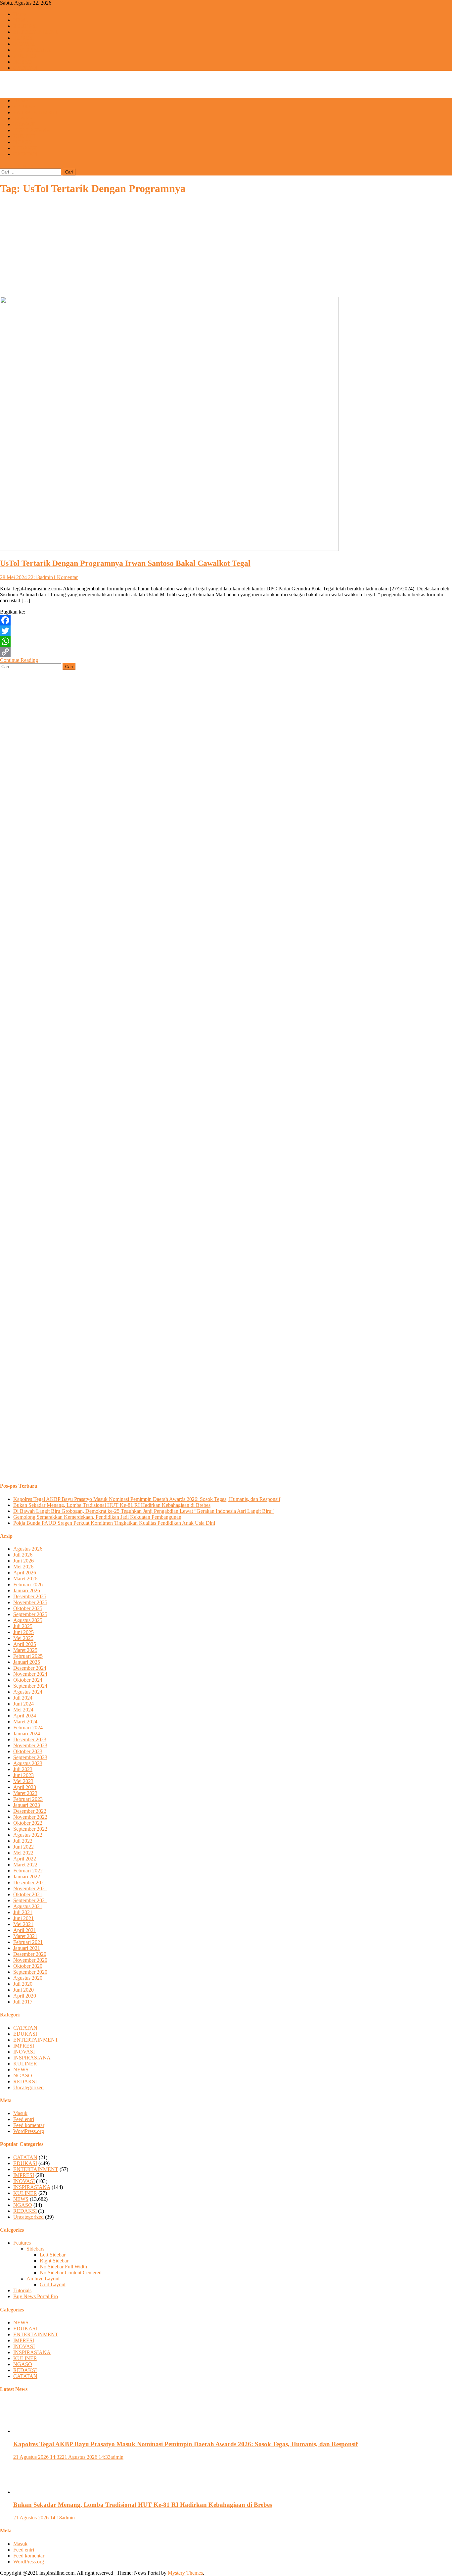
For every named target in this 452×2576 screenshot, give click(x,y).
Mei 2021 (23, 1924)
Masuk (20, 2113)
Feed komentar (29, 2125)
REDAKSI (25, 148)
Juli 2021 (23, 1912)
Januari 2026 (27, 1590)
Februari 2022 (28, 1871)
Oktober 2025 (28, 1608)
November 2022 (30, 1817)
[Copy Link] (226, 652)
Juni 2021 (23, 1918)
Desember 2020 (30, 1954)
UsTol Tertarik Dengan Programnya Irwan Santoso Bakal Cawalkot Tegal (125, 563)
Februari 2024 (28, 1728)
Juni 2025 (23, 1632)
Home (20, 14)
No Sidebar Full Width (63, 2267)
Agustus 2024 (28, 1692)
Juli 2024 (23, 1698)
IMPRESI (24, 38)
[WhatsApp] (226, 641)
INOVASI (24, 44)
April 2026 (25, 1573)
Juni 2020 (23, 1990)
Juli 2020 (23, 1984)
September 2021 (30, 1900)
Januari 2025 (27, 1662)
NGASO (23, 62)
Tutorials (22, 2290)
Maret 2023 (25, 1793)
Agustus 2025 (28, 1620)
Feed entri (24, 2119)
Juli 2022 (23, 1841)
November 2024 (30, 1674)
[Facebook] (226, 620)
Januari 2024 (27, 1734)
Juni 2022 (23, 1847)
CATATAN (25, 68)
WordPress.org (29, 2131)
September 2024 (30, 1686)
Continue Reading (19, 660)
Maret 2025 (25, 1650)
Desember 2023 (30, 1739)
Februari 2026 (28, 1585)
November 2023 (30, 1745)
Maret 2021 (25, 1936)
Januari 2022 (27, 1877)
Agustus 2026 (28, 1549)
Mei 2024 (23, 1710)
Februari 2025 (28, 1656)
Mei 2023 (23, 1781)
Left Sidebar (53, 2255)
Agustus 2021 (28, 1906)
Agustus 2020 (28, 1978)
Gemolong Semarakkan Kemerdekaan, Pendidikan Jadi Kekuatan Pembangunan (97, 1517)
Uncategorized (28, 2087)
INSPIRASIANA (32, 50)
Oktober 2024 (28, 1680)
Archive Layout (43, 2279)
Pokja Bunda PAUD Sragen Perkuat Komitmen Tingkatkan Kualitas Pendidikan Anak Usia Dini (114, 1523)
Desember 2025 (30, 1596)
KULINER (25, 56)
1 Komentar (65, 577)
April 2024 (25, 1716)
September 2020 (30, 1972)
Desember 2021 (30, 1882)
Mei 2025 (23, 1638)
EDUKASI (25, 26)
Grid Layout (53, 2284)
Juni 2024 (23, 1704)
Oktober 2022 (28, 1823)
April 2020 (25, 1996)
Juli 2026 (23, 1555)
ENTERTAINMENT (36, 32)
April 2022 (25, 1859)
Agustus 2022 (28, 1835)
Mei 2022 (23, 1853)
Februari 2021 (28, 1942)
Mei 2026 (23, 1567)
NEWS (21, 20)
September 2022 (30, 1829)
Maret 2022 (25, 1865)
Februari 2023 (28, 1799)
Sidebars (35, 2249)
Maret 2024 (25, 1722)
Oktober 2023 (28, 1751)
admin (46, 577)
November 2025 (30, 1602)
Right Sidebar (54, 2261)
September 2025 (30, 1614)
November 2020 (30, 1960)
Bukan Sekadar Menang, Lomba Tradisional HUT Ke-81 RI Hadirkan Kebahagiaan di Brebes (112, 1505)
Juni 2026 (23, 1561)
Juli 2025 (23, 1626)
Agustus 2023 (28, 1763)
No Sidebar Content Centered (71, 2273)
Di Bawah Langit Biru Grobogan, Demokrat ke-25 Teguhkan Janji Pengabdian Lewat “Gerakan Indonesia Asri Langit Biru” (143, 1511)
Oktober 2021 (28, 1894)
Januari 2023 (27, 1805)
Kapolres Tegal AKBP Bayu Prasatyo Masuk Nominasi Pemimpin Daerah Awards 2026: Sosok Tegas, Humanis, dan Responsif (147, 1499)
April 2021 (25, 1930)
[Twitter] (226, 631)
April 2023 (25, 1787)
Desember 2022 (30, 1811)
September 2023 (30, 1757)
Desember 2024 (30, 1668)
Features (22, 2243)
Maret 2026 (25, 1579)
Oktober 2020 (28, 1966)
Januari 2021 (27, 1948)
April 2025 (25, 1644)
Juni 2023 (23, 1775)
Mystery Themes (185, 2573)
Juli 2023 (23, 1769)
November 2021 (30, 1888)
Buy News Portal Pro (36, 2296)
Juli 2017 (23, 2002)
